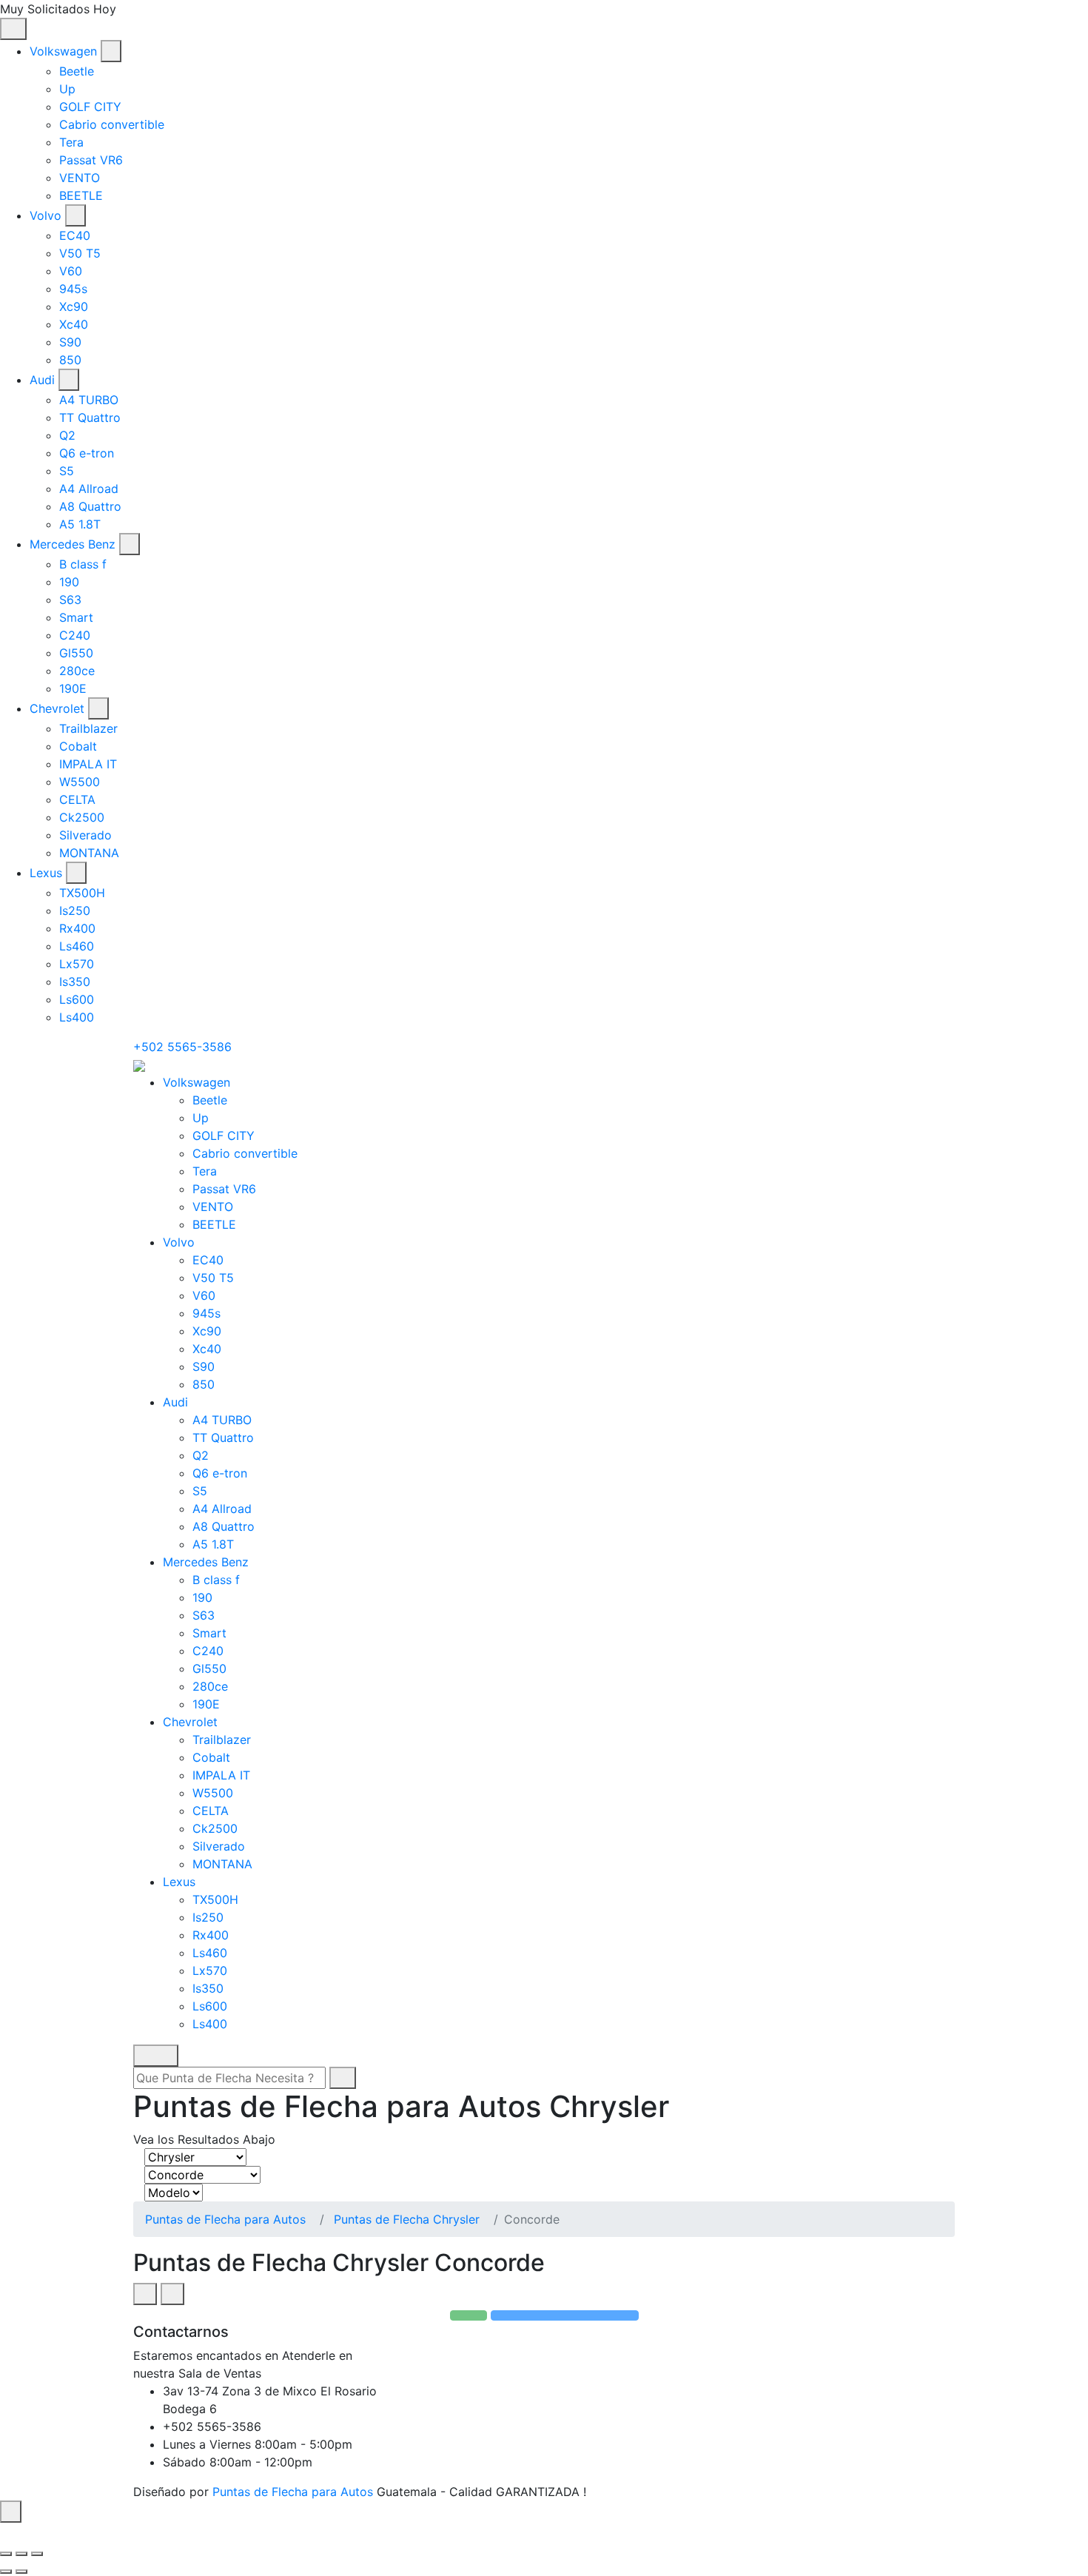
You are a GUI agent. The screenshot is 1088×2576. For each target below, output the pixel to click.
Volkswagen (63, 51)
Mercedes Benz (73, 544)
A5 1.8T (80, 524)
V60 (71, 271)
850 (70, 360)
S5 (67, 471)
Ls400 (77, 1017)
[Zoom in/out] (37, 2554)
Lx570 (77, 964)
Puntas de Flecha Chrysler (407, 2219)
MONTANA (89, 853)
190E (73, 688)
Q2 (67, 435)
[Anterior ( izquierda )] (6, 2572)
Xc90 (74, 306)
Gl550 (76, 653)
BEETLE (81, 195)
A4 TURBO (89, 400)
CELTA (77, 799)
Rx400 (77, 928)
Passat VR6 (91, 160)
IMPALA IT (88, 764)
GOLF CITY (90, 107)
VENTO (80, 178)
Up (67, 89)
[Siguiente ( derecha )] (21, 2572)
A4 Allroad (89, 489)
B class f (83, 564)
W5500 (80, 782)
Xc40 (74, 324)
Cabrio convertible (112, 124)
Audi (42, 380)
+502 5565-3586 (182, 1047)
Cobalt (78, 746)
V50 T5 (80, 253)
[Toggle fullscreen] (21, 2554)
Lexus (46, 873)
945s (73, 289)
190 (69, 582)
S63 (70, 600)
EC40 (75, 235)
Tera (71, 142)
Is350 (75, 982)
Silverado (85, 835)
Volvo (46, 215)
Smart (76, 617)
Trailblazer (88, 728)
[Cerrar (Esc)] (6, 2554)
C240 (75, 635)
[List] (172, 2294)
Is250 (75, 910)
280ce (77, 671)
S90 (70, 342)
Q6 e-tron (87, 453)
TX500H (82, 893)
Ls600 (77, 999)
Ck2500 (82, 817)
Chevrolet (57, 708)
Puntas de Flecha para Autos (225, 2219)
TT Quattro (90, 417)
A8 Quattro (90, 506)
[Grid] (145, 2294)
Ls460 (77, 946)
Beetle (77, 71)
